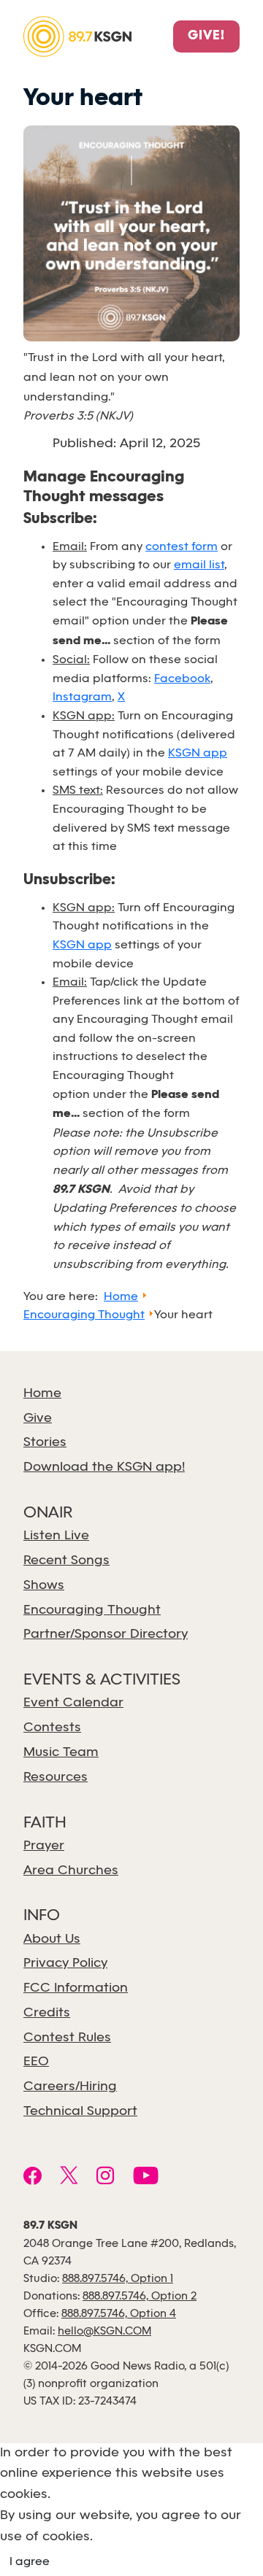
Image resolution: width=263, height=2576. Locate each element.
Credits (47, 2013)
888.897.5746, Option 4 (119, 2314)
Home (42, 1394)
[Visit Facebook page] (33, 2178)
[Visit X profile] (69, 2178)
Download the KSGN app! (104, 1467)
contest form (182, 547)
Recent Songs (66, 1561)
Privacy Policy (65, 1964)
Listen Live (56, 1536)
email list (199, 565)
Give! (206, 36)
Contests (52, 1728)
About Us (52, 1939)
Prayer (44, 1846)
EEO (36, 2062)
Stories (45, 1443)
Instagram (82, 697)
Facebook (182, 679)
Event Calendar (73, 1703)
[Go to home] (77, 35)
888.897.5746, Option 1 (118, 2279)
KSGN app (198, 753)
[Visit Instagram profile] (106, 2178)
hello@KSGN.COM (104, 2332)
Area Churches (71, 1871)
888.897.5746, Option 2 (140, 2297)
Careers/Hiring (70, 2087)
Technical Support (80, 2112)
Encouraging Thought (92, 1610)
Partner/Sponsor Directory (106, 1635)
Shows (44, 1586)
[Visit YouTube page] (146, 2178)
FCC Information (76, 1988)
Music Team (61, 1753)
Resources (56, 1778)
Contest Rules (67, 2038)
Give (38, 1419)
